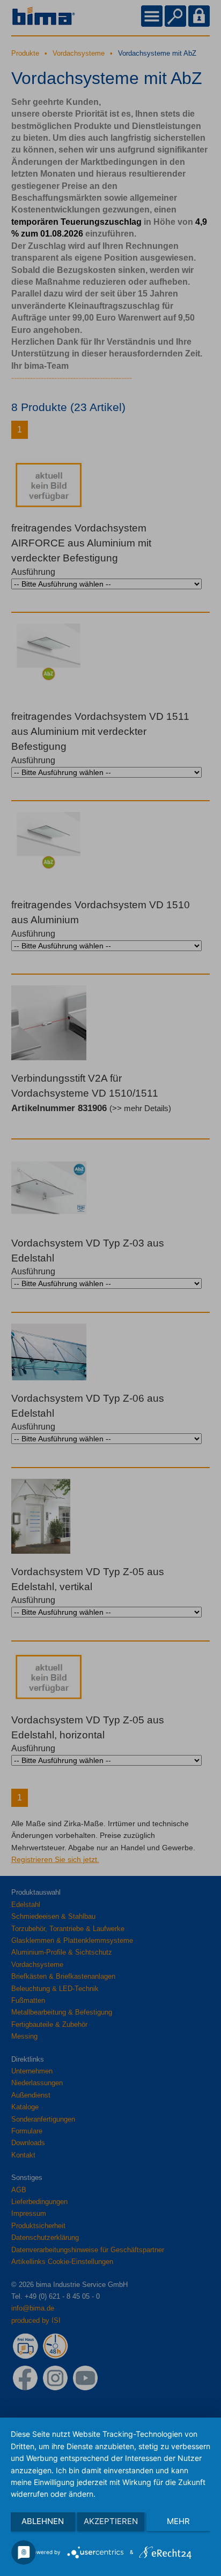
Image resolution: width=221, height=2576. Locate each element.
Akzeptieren (111, 2521)
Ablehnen (43, 2521)
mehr (178, 2521)
